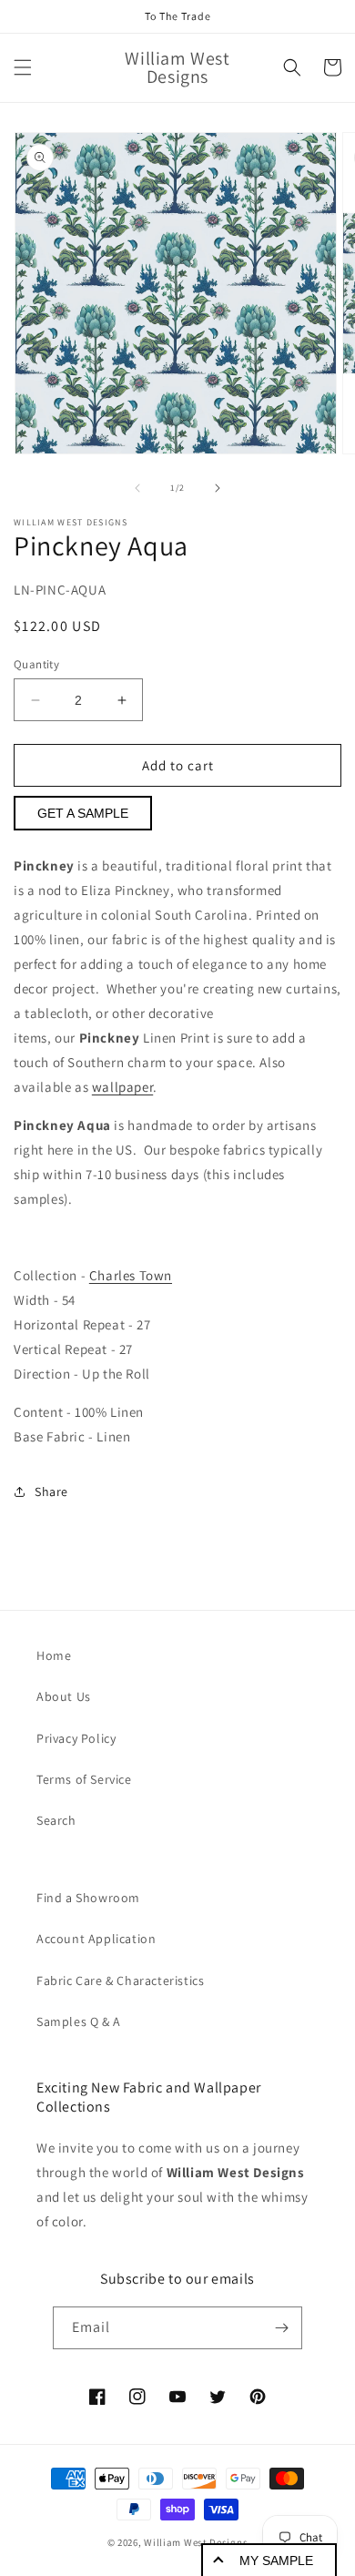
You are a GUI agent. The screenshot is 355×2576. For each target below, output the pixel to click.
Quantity (36, 664)
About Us (64, 1696)
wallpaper (122, 1087)
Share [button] (51, 1492)
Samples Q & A (79, 2021)
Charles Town (131, 1275)
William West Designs (196, 2542)
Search (56, 1820)
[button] (23, 67)
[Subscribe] (281, 2328)
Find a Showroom (88, 1898)
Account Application (96, 1939)
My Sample (276, 2561)
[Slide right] (218, 488)
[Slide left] (137, 488)
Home (54, 1655)
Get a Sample (83, 813)
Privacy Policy (76, 1738)
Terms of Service (84, 1779)
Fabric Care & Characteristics (120, 1980)
